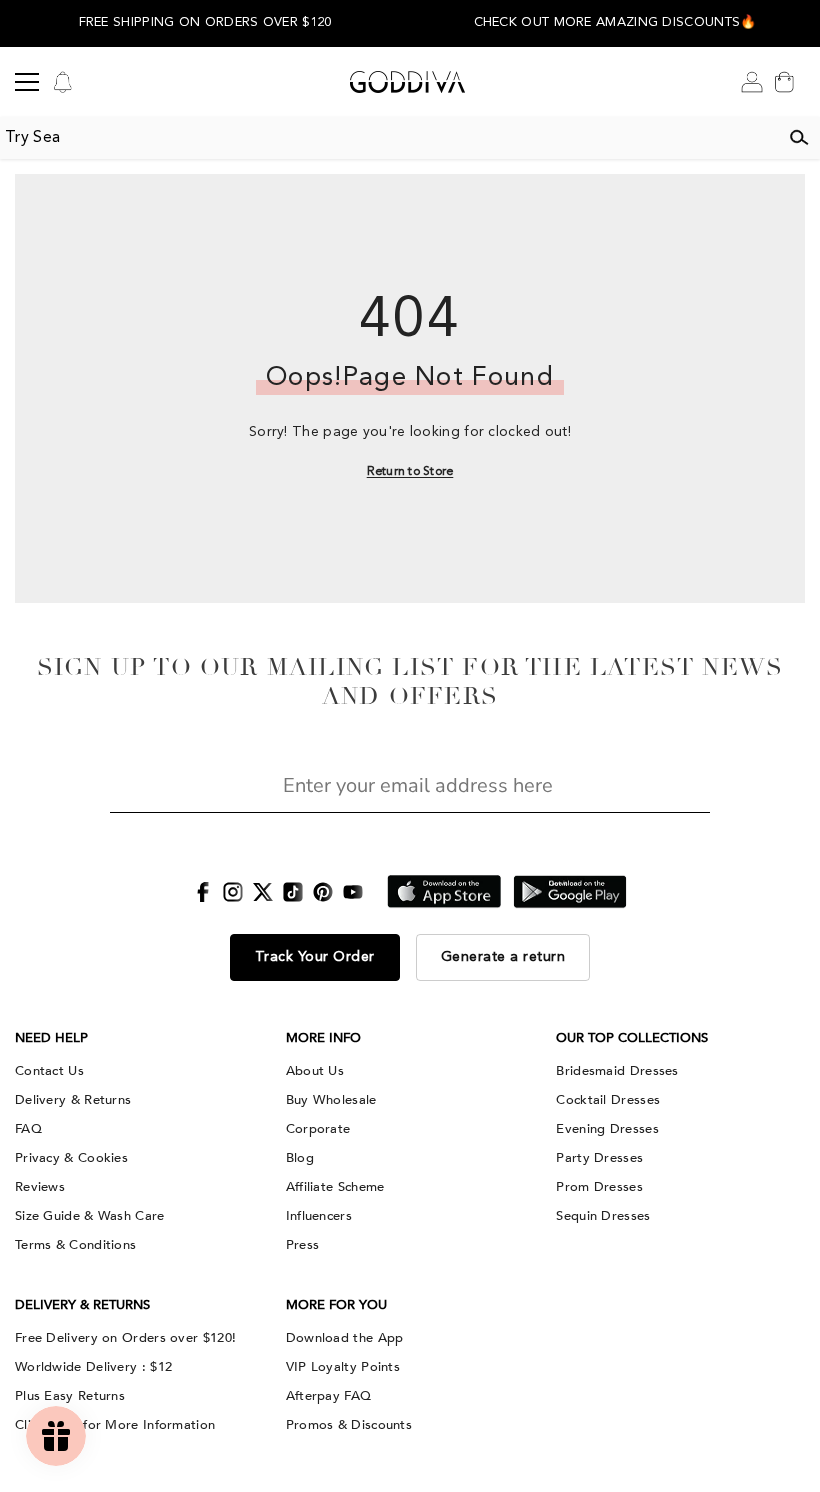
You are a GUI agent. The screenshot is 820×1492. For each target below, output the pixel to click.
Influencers (319, 1216)
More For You (336, 1305)
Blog (300, 1158)
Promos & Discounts (349, 1425)
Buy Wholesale (331, 1100)
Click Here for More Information (115, 1425)
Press (303, 1245)
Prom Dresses (599, 1187)
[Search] (799, 138)
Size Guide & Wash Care (90, 1216)
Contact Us (49, 1071)
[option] (205, 23)
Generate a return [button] (503, 957)
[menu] (27, 82)
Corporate (318, 1129)
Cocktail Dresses (608, 1100)
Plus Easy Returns (70, 1396)
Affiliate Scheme (335, 1187)
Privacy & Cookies (71, 1158)
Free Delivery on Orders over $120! (125, 1338)
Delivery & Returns (73, 1100)
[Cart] (784, 82)
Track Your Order (315, 957)
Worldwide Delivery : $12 (93, 1367)
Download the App (345, 1338)
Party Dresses (599, 1158)
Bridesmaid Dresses (617, 1071)
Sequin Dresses (603, 1216)
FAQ (28, 1129)
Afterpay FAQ (329, 1396)
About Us (315, 1071)
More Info (323, 1038)
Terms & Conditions (75, 1245)
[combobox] (389, 138)
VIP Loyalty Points (343, 1367)
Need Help (51, 1038)
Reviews (40, 1187)
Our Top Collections (632, 1038)
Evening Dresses (607, 1129)
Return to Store (410, 472)
